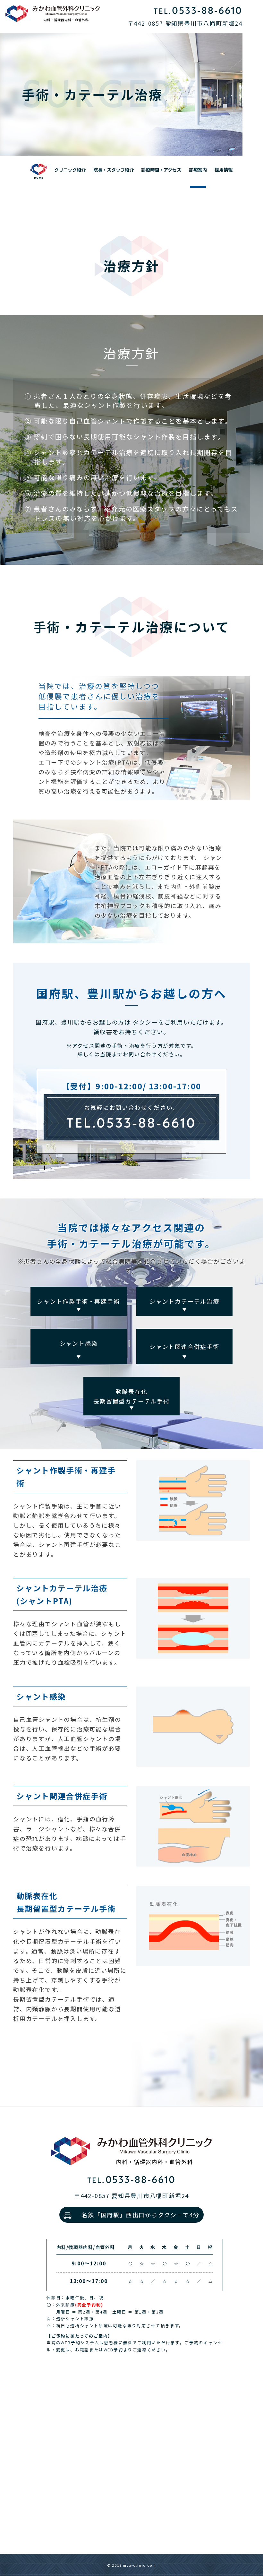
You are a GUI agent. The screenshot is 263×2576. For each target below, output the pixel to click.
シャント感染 (79, 1343)
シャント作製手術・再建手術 (78, 1301)
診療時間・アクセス (161, 170)
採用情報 (224, 170)
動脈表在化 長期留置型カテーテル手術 (131, 1396)
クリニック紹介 (70, 170)
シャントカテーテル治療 (184, 1301)
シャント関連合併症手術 (184, 1346)
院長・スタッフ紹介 (114, 170)
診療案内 (198, 170)
